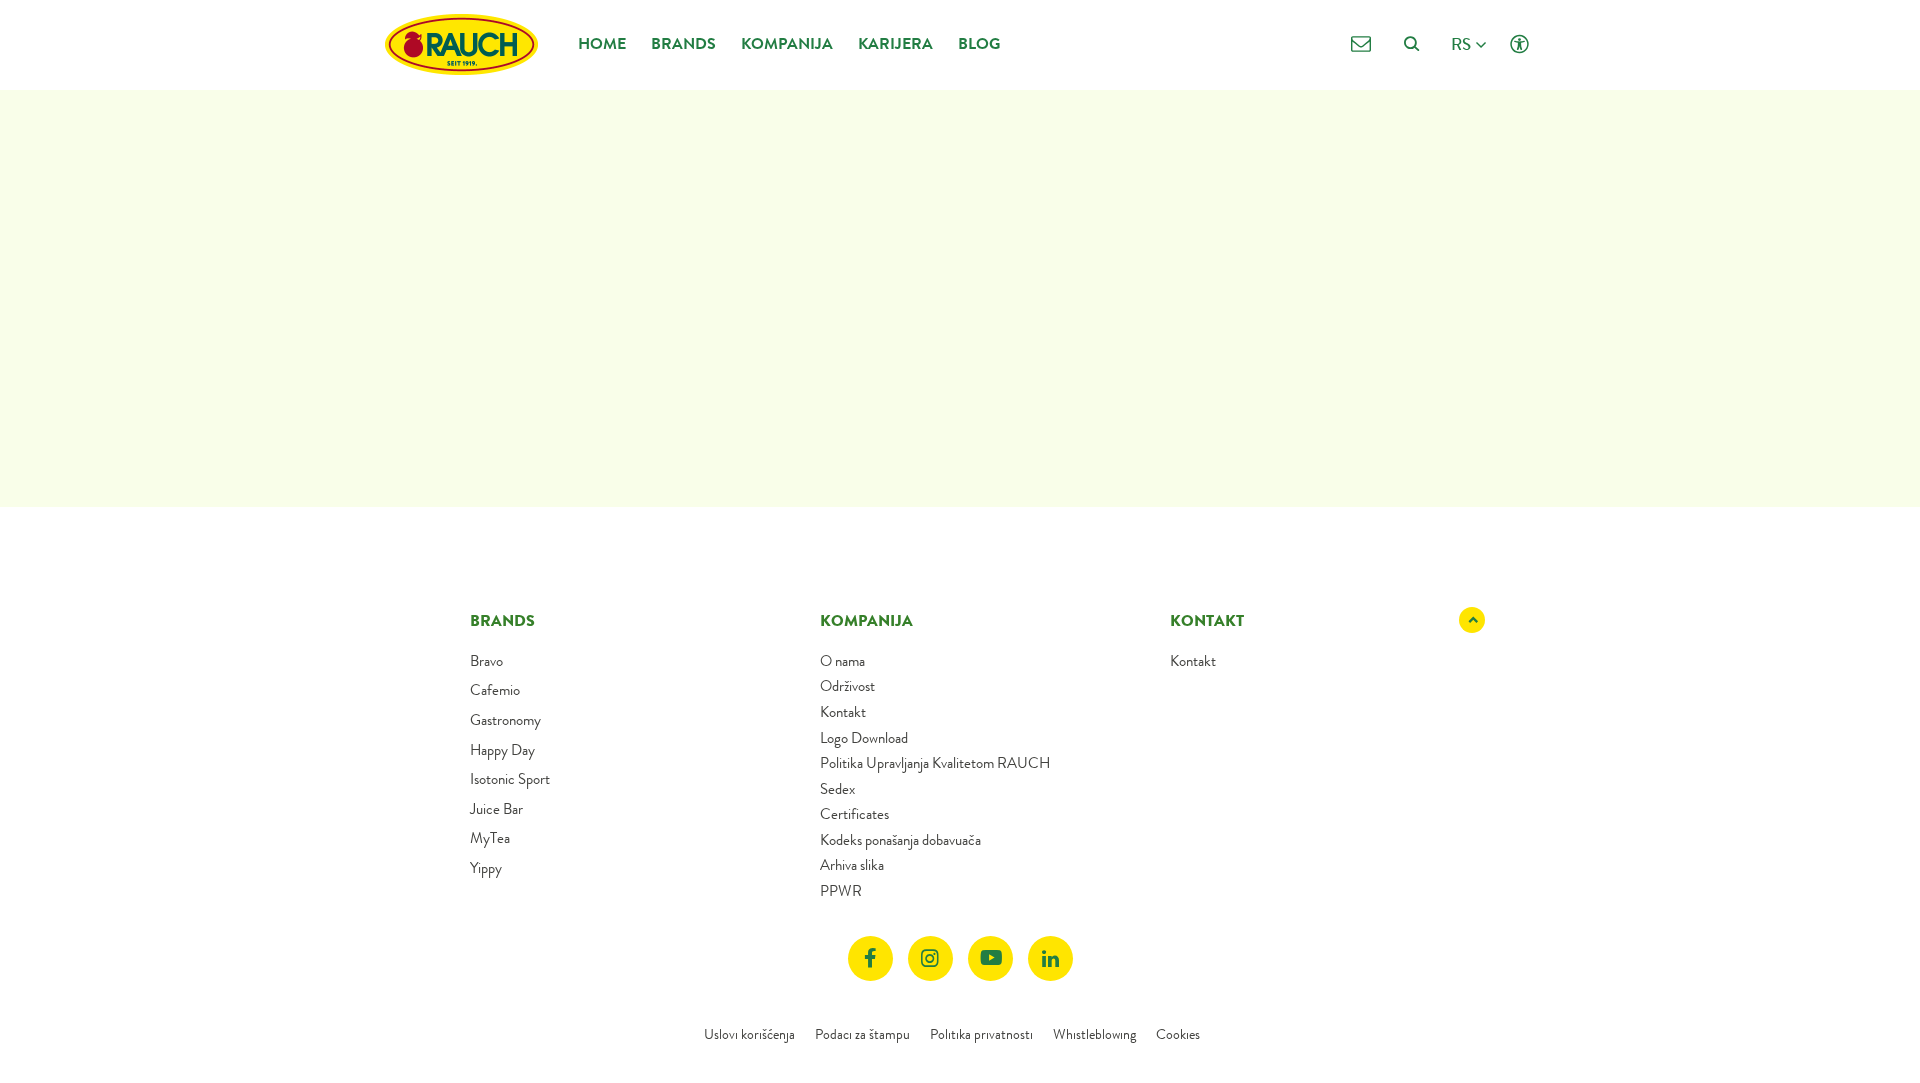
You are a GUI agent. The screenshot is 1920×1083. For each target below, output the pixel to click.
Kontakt (843, 712)
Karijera (895, 43)
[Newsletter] (1360, 44)
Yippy (486, 868)
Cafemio (495, 690)
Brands (683, 43)
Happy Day (502, 750)
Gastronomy (505, 720)
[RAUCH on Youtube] (990, 958)
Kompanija (787, 43)
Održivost (847, 686)
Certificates (854, 814)
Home (602, 43)
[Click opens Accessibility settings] (1519, 44)
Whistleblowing (1094, 1034)
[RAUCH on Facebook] (870, 958)
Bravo (486, 661)
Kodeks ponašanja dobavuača (900, 840)
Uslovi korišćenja (749, 1034)
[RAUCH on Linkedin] (1050, 958)
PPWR (841, 891)
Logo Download (864, 738)
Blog (979, 43)
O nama (842, 661)
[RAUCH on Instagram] (930, 958)
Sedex (837, 789)
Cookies (1178, 1034)
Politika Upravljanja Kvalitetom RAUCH (935, 763)
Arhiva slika (852, 865)
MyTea (490, 838)
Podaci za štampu (862, 1034)
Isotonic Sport (510, 779)
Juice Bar (496, 809)
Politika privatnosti (981, 1034)
